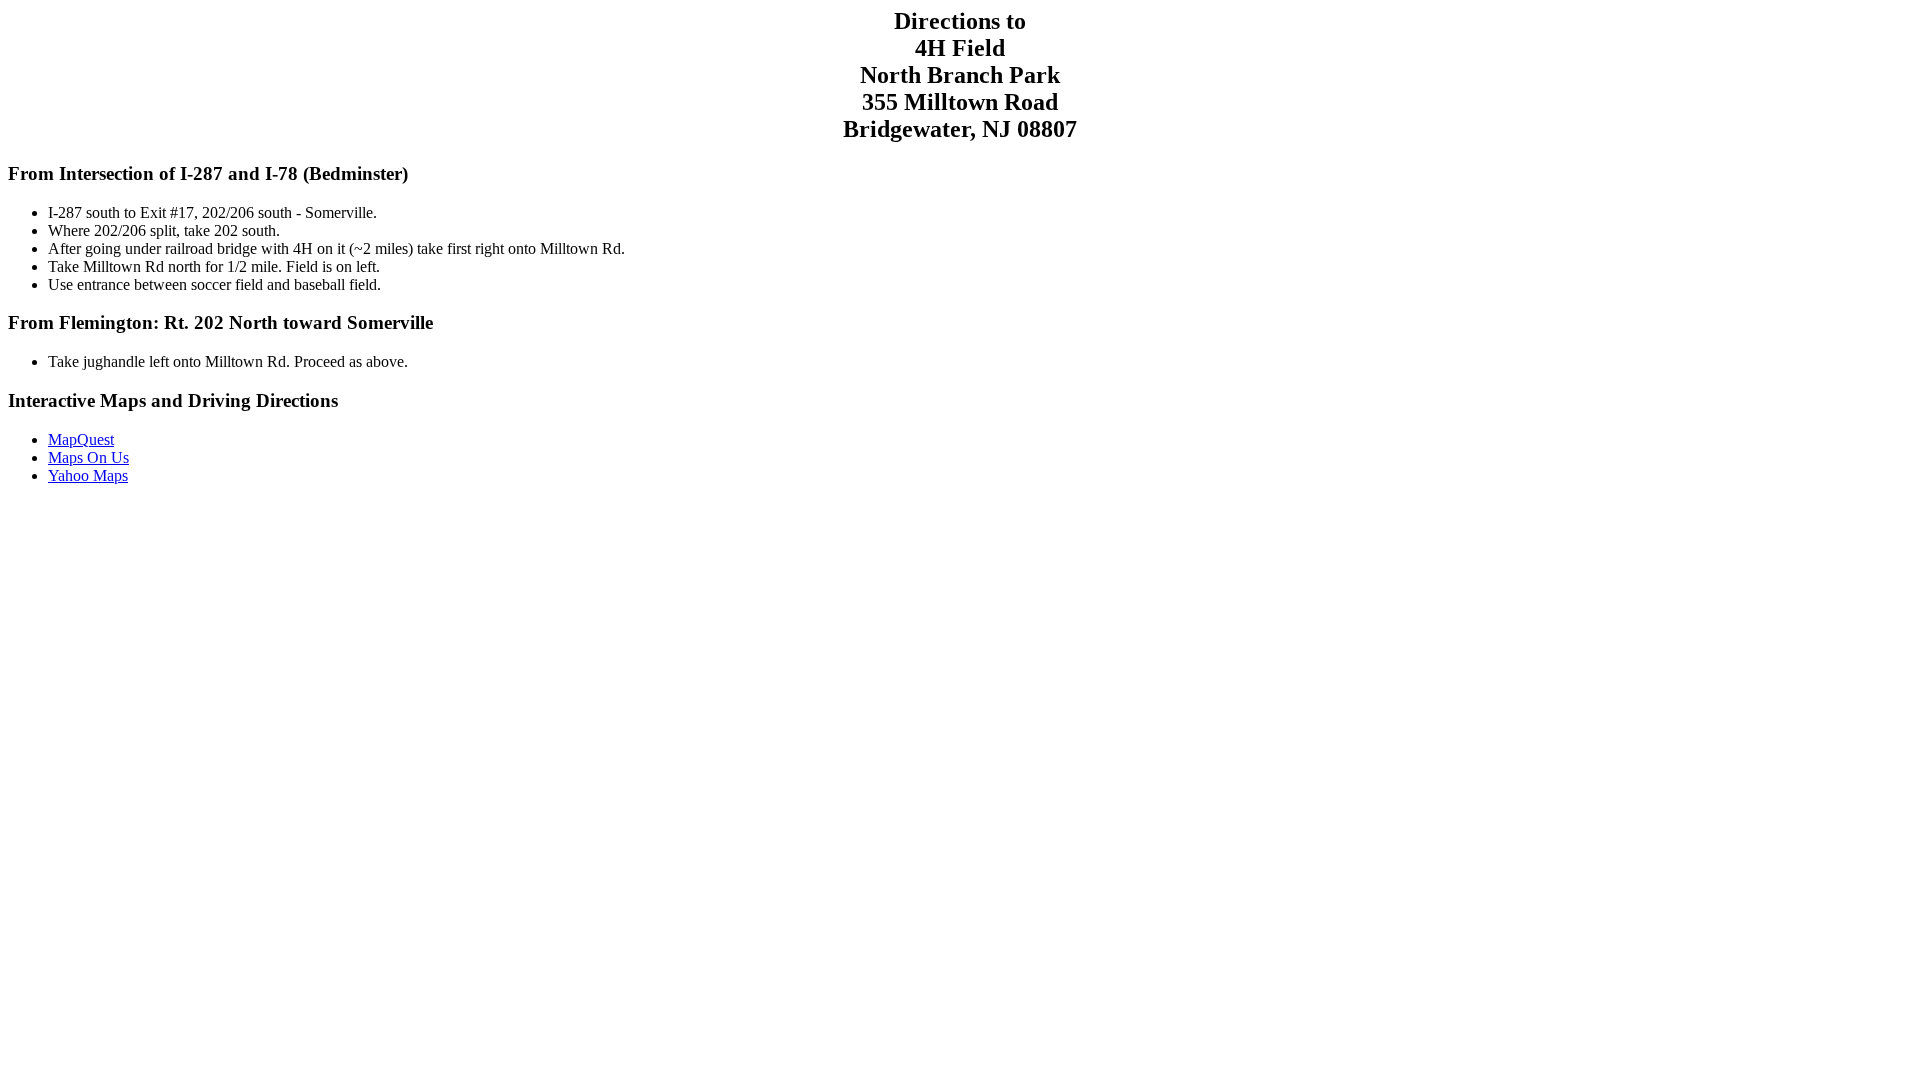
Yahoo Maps (88, 475)
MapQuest (81, 439)
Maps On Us (88, 457)
